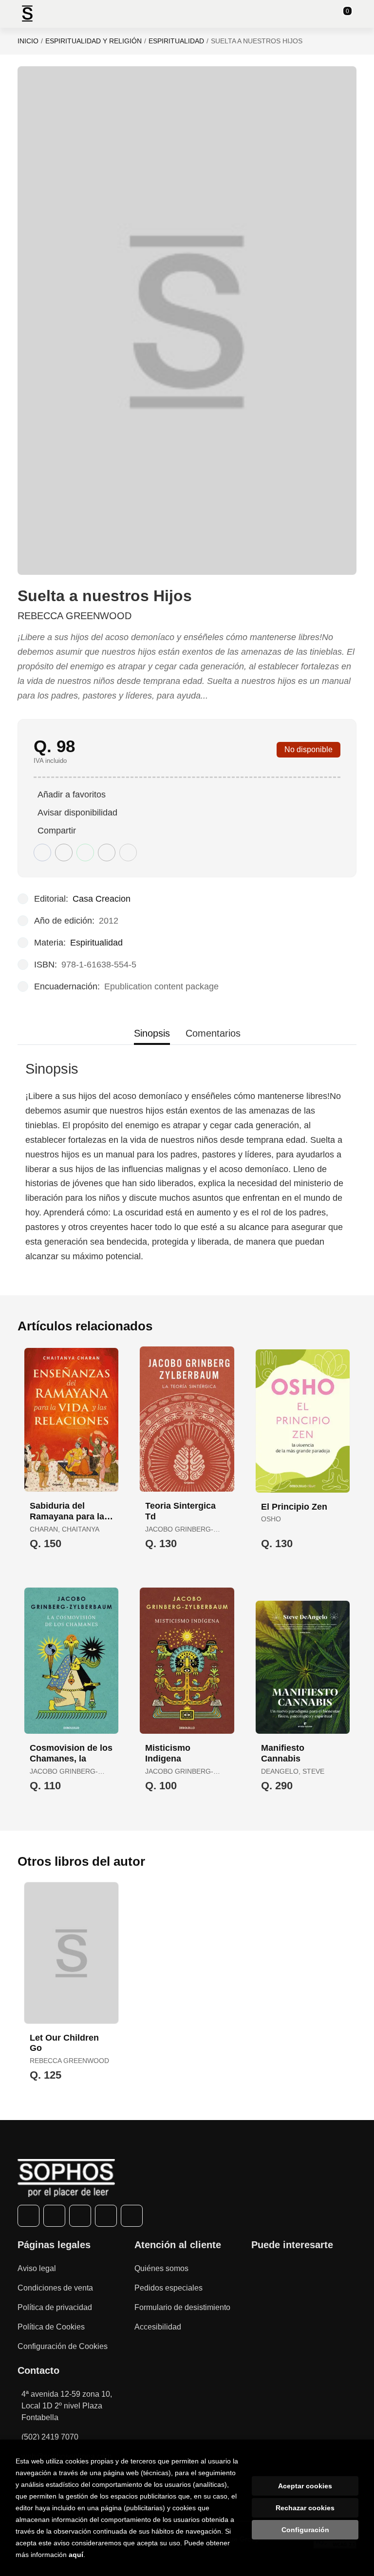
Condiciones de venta (55, 2288)
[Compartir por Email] (107, 852)
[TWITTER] (54, 2216)
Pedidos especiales (168, 2288)
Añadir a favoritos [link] (72, 795)
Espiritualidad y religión (93, 41)
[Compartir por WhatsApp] (85, 852)
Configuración (305, 2530)
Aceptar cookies (305, 2486)
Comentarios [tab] (213, 1033)
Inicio (28, 41)
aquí (76, 2555)
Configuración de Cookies (63, 2346)
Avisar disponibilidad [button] (77, 813)
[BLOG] (132, 2216)
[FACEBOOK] (28, 2216)
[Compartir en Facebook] (42, 852)
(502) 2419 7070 (50, 2437)
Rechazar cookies (305, 2508)
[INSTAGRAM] (80, 2216)
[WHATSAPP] (106, 2216)
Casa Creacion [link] (102, 899)
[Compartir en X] (64, 852)
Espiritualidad (176, 41)
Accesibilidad (158, 2327)
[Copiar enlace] (128, 852)
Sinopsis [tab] (152, 1033)
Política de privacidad (55, 2307)
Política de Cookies (51, 2327)
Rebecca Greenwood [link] (75, 616)
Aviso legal (37, 2268)
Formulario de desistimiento (182, 2307)
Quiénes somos (161, 2268)
